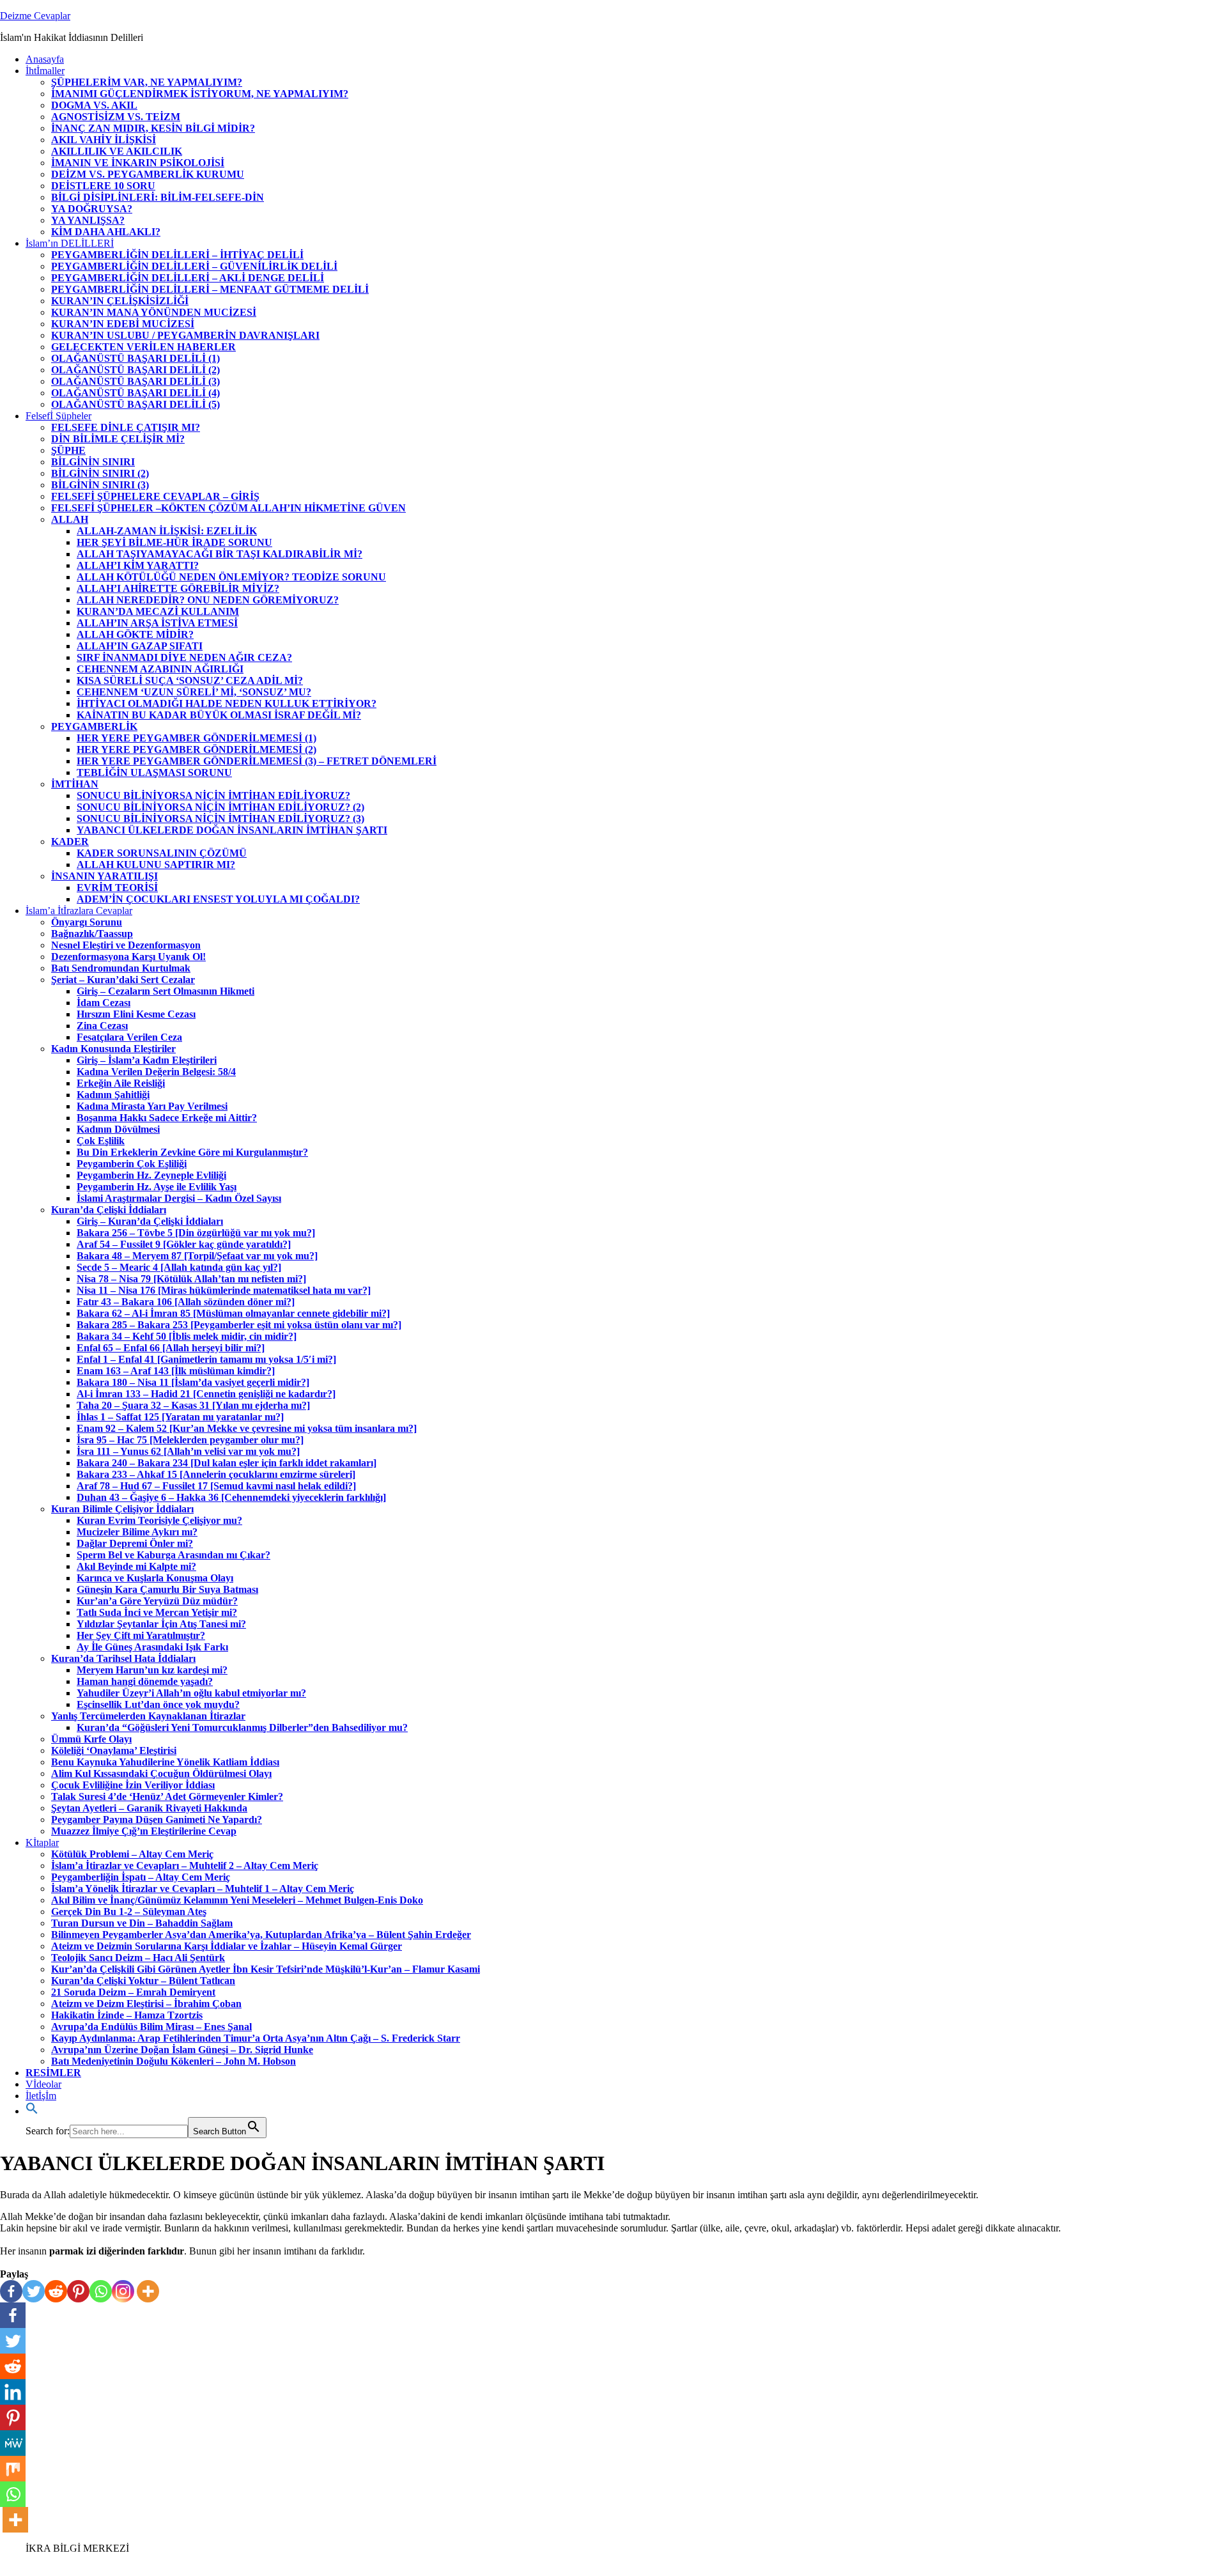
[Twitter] (34, 2291)
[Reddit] (56, 2291)
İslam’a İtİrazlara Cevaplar (79, 911)
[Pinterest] (78, 2291)
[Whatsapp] (101, 2291)
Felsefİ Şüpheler (58, 416)
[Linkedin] (13, 2392)
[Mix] (13, 2469)
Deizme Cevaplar (35, 16)
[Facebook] (11, 2291)
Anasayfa (45, 59)
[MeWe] (13, 2443)
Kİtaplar (42, 1843)
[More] (148, 2291)
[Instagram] (123, 2291)
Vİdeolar (43, 2084)
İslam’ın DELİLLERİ (70, 243)
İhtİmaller (45, 71)
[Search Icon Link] (32, 2111)
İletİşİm (41, 2096)
